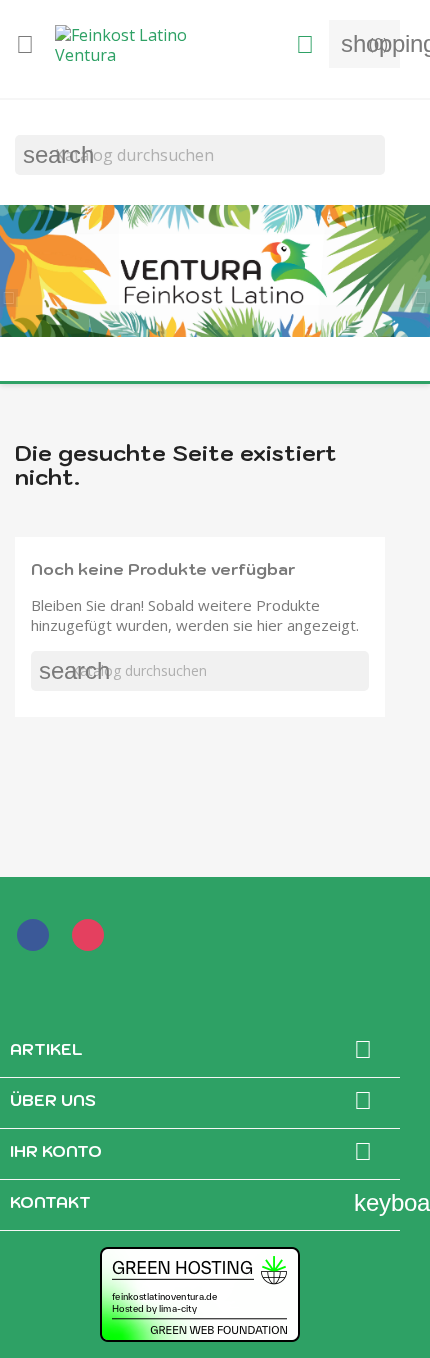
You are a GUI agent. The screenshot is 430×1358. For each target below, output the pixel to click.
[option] (215, 273)
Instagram (92, 939)
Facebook (37, 939)
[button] (15, 296)
